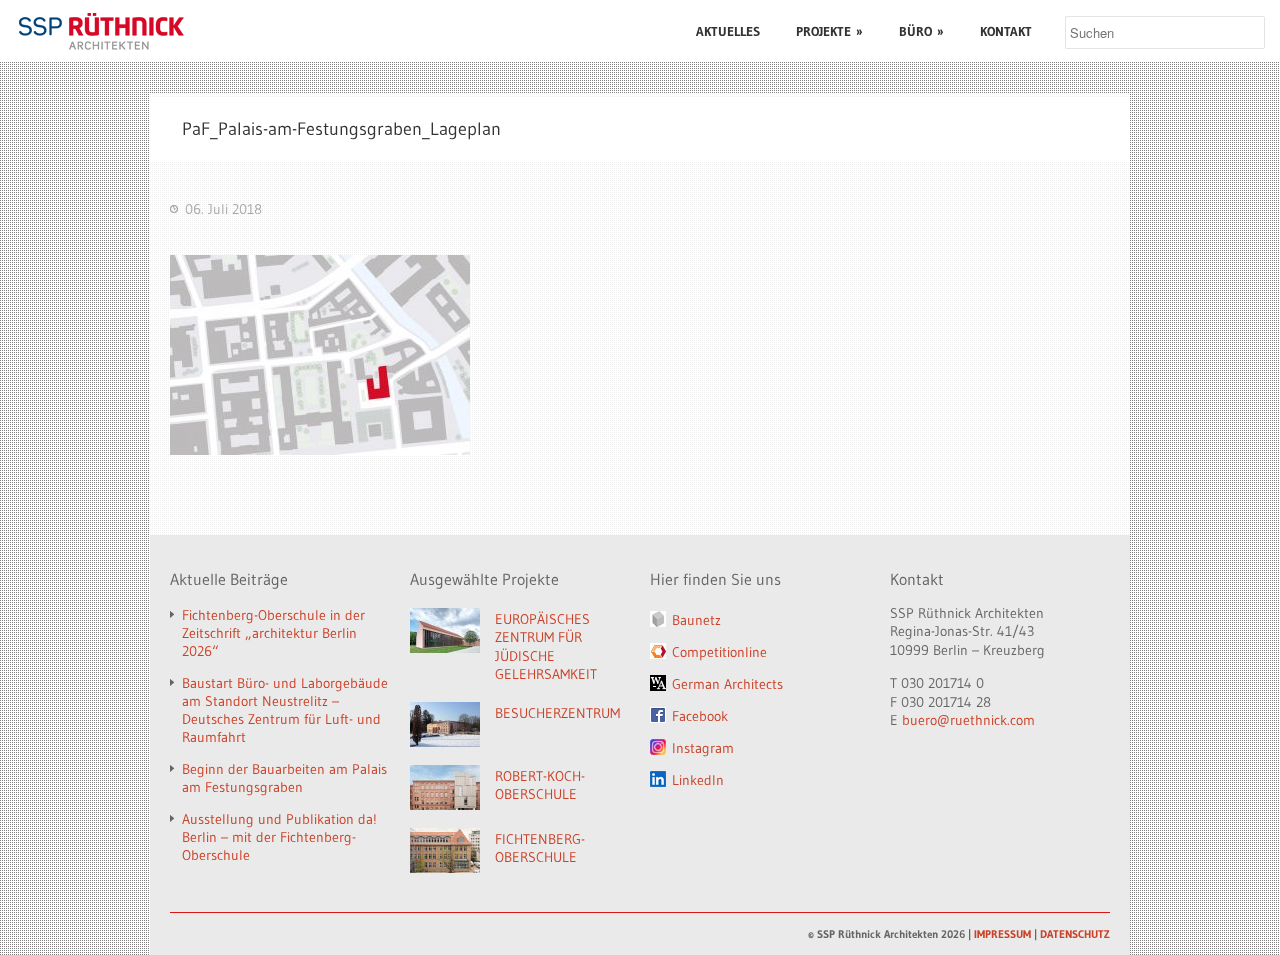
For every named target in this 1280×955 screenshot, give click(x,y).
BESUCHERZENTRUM (557, 713)
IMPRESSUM (1002, 934)
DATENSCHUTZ (1075, 934)
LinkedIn (698, 780)
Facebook (700, 716)
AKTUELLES (728, 31)
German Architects (727, 684)
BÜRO (921, 31)
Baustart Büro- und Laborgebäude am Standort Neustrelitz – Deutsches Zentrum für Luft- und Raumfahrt (285, 710)
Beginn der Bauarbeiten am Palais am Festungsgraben (284, 778)
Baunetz (696, 620)
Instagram (703, 748)
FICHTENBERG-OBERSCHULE (540, 848)
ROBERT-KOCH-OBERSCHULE (540, 785)
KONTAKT (1006, 31)
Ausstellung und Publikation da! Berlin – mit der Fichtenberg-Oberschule (279, 837)
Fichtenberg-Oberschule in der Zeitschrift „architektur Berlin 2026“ (273, 633)
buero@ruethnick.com (968, 720)
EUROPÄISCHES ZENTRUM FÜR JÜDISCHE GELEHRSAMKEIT (546, 647)
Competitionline (719, 652)
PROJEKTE (829, 31)
